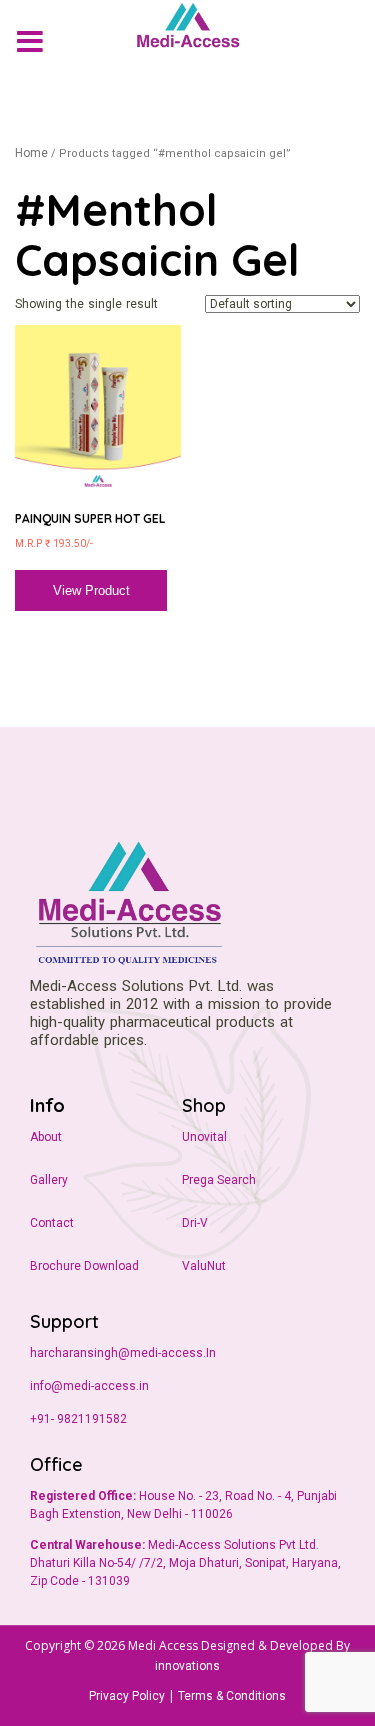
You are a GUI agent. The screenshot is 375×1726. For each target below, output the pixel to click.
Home (31, 153)
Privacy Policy (127, 1696)
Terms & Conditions (232, 1696)
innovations (187, 1666)
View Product (91, 591)
